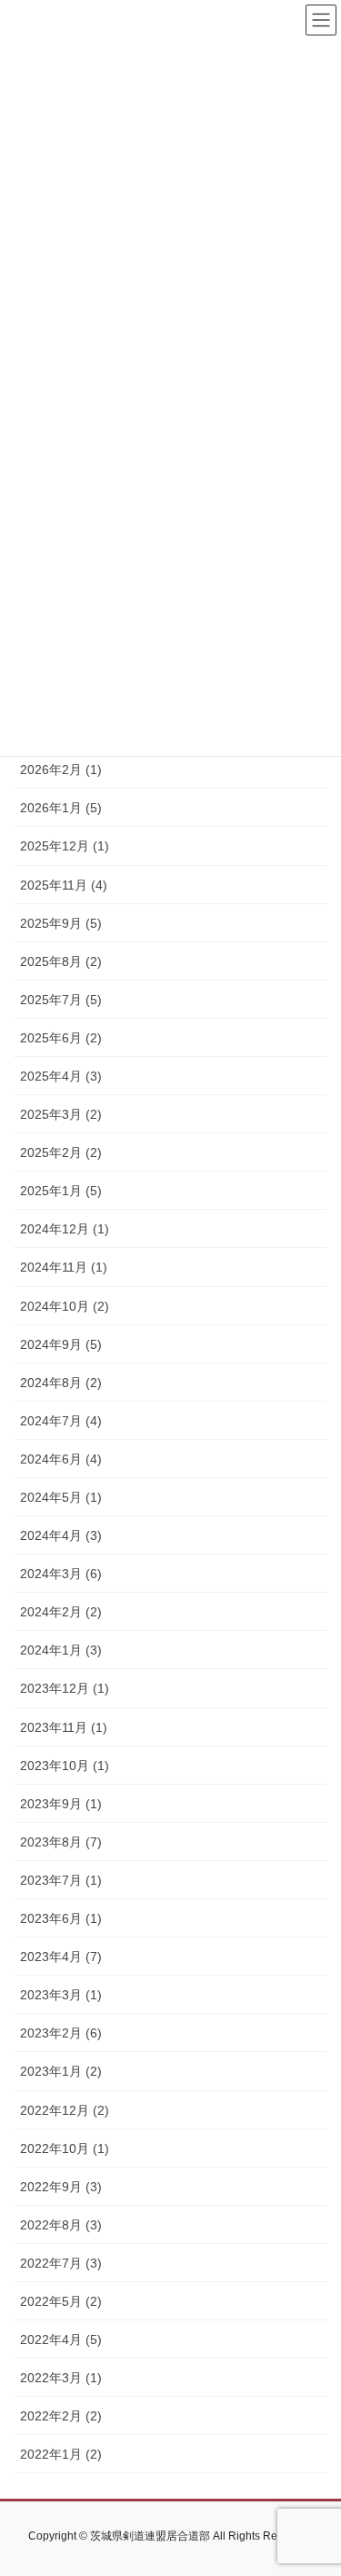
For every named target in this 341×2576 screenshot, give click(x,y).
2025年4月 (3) (61, 1076)
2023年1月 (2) (61, 2071)
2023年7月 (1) (61, 1880)
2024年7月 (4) (61, 1421)
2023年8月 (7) (61, 1842)
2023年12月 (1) (65, 1688)
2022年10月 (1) (65, 2148)
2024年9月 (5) (61, 1344)
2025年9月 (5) (61, 923)
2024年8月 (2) (61, 1383)
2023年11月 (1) (64, 1727)
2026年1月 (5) (61, 808)
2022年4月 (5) (61, 2340)
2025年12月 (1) (65, 846)
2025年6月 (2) (61, 1038)
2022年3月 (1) (61, 2378)
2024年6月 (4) (61, 1459)
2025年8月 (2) (61, 961)
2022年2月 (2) (61, 2416)
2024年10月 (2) (65, 1306)
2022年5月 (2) (61, 2301)
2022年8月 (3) (61, 2225)
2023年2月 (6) (61, 2033)
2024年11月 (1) (64, 1267)
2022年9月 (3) (61, 2187)
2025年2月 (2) (61, 1152)
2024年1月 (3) (61, 1650)
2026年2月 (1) (61, 770)
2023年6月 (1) (61, 1918)
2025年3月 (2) (61, 1114)
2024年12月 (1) (65, 1229)
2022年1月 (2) (61, 2454)
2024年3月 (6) (61, 1574)
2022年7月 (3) (61, 2263)
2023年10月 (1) (65, 1766)
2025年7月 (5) (61, 1000)
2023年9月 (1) (61, 1804)
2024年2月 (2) (61, 1612)
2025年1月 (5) (61, 1191)
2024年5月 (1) (61, 1497)
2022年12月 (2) (65, 2110)
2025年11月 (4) (64, 885)
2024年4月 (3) (61, 1535)
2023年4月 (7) (61, 1957)
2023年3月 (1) (61, 1995)
